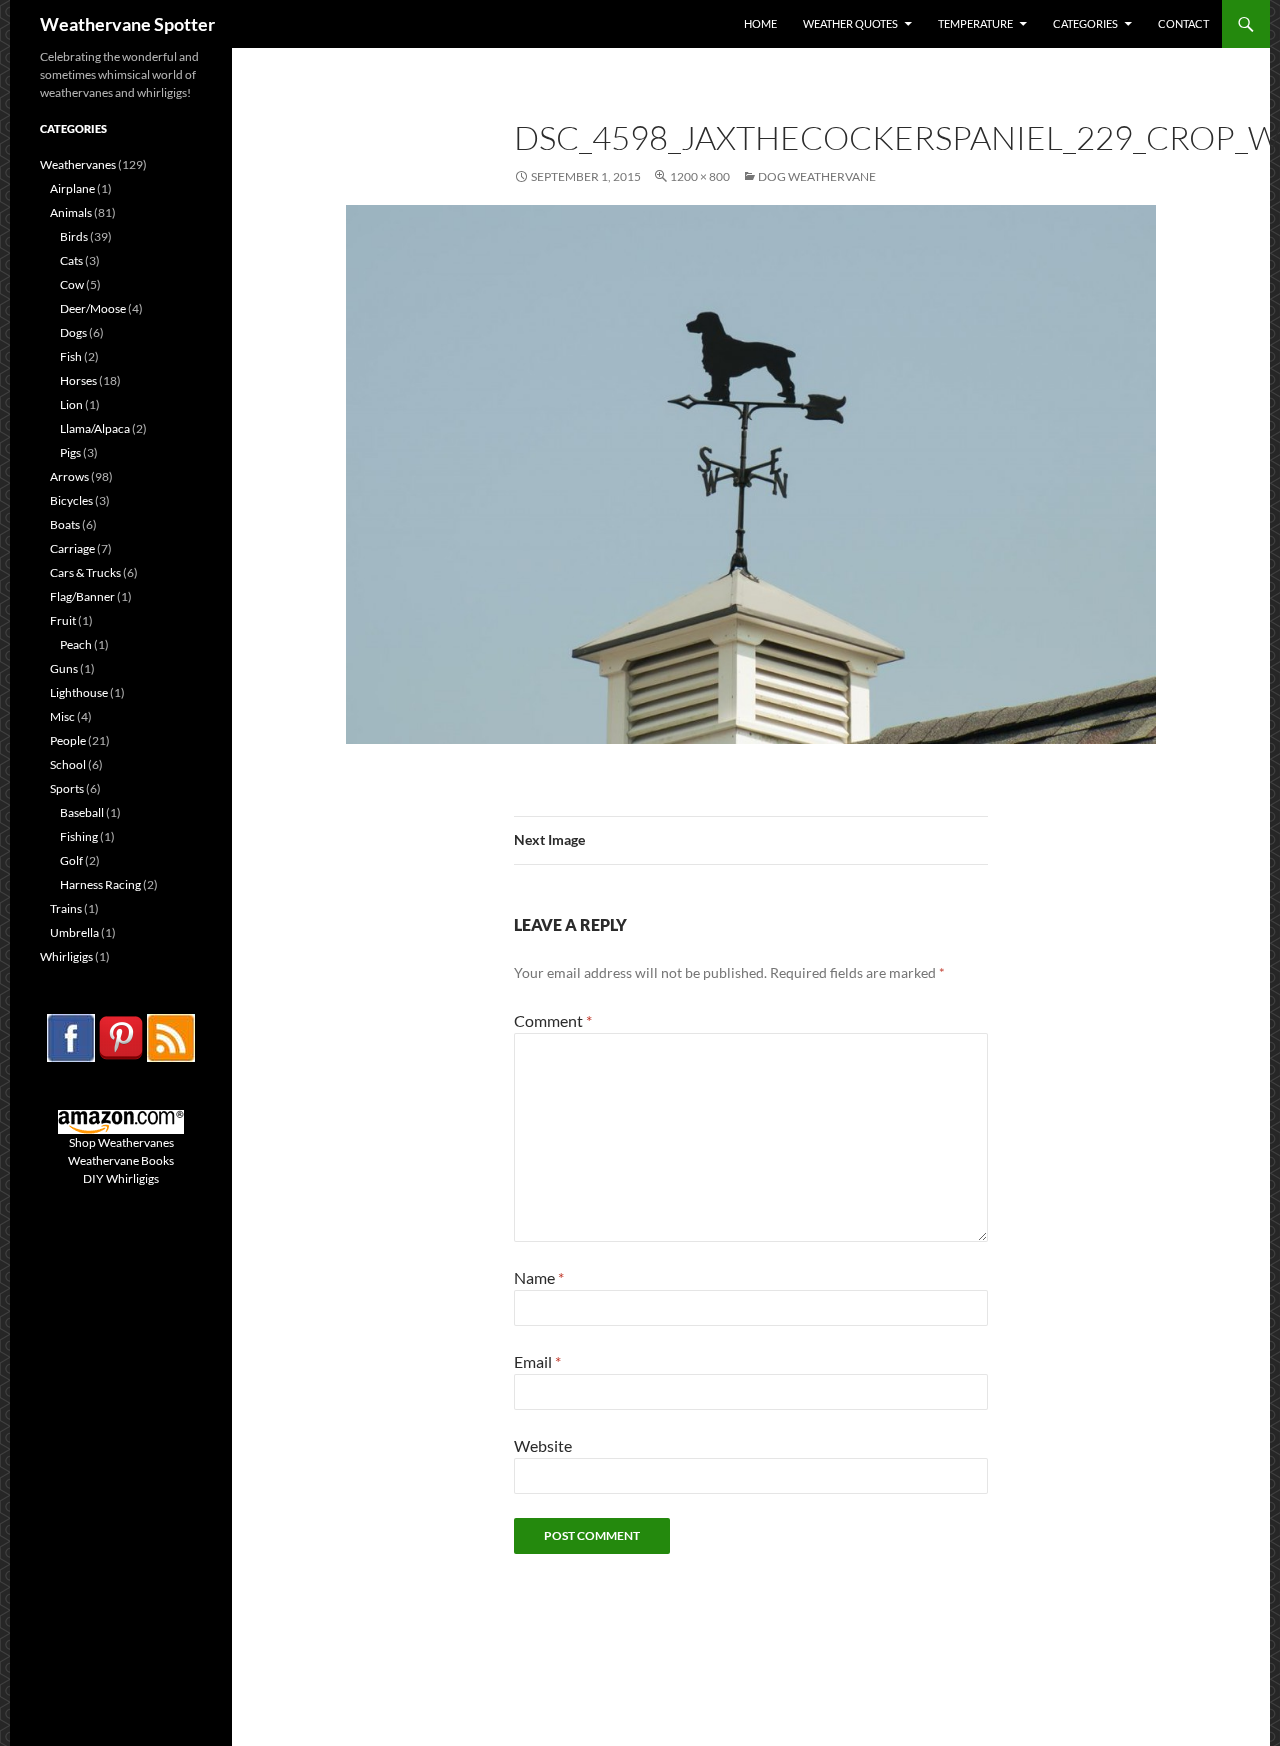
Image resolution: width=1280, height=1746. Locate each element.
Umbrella (74, 932)
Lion (71, 404)
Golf (71, 860)
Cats (71, 260)
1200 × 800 (700, 176)
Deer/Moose (93, 308)
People (68, 740)
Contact (1183, 23)
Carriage (72, 548)
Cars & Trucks (85, 572)
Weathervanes (78, 164)
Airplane (72, 188)
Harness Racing (100, 884)
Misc (62, 716)
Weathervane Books (121, 1160)
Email (537, 1361)
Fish (71, 356)
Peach (76, 644)
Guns (64, 668)
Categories (1085, 23)
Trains (66, 908)
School (68, 764)
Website (543, 1445)
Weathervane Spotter (127, 24)
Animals (71, 212)
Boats (65, 524)
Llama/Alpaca (95, 428)
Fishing (79, 836)
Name (539, 1277)
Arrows (69, 476)
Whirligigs (66, 956)
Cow (72, 284)
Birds (74, 236)
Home (760, 23)
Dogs (73, 332)
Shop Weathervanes (121, 1142)
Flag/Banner (82, 596)
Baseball (82, 812)
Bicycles (71, 500)
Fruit (63, 620)
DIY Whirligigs (121, 1178)
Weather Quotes (850, 23)
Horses (78, 380)
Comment (553, 1020)
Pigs (70, 452)
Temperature (975, 23)
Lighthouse (79, 692)
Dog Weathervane (817, 176)
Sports (67, 788)
